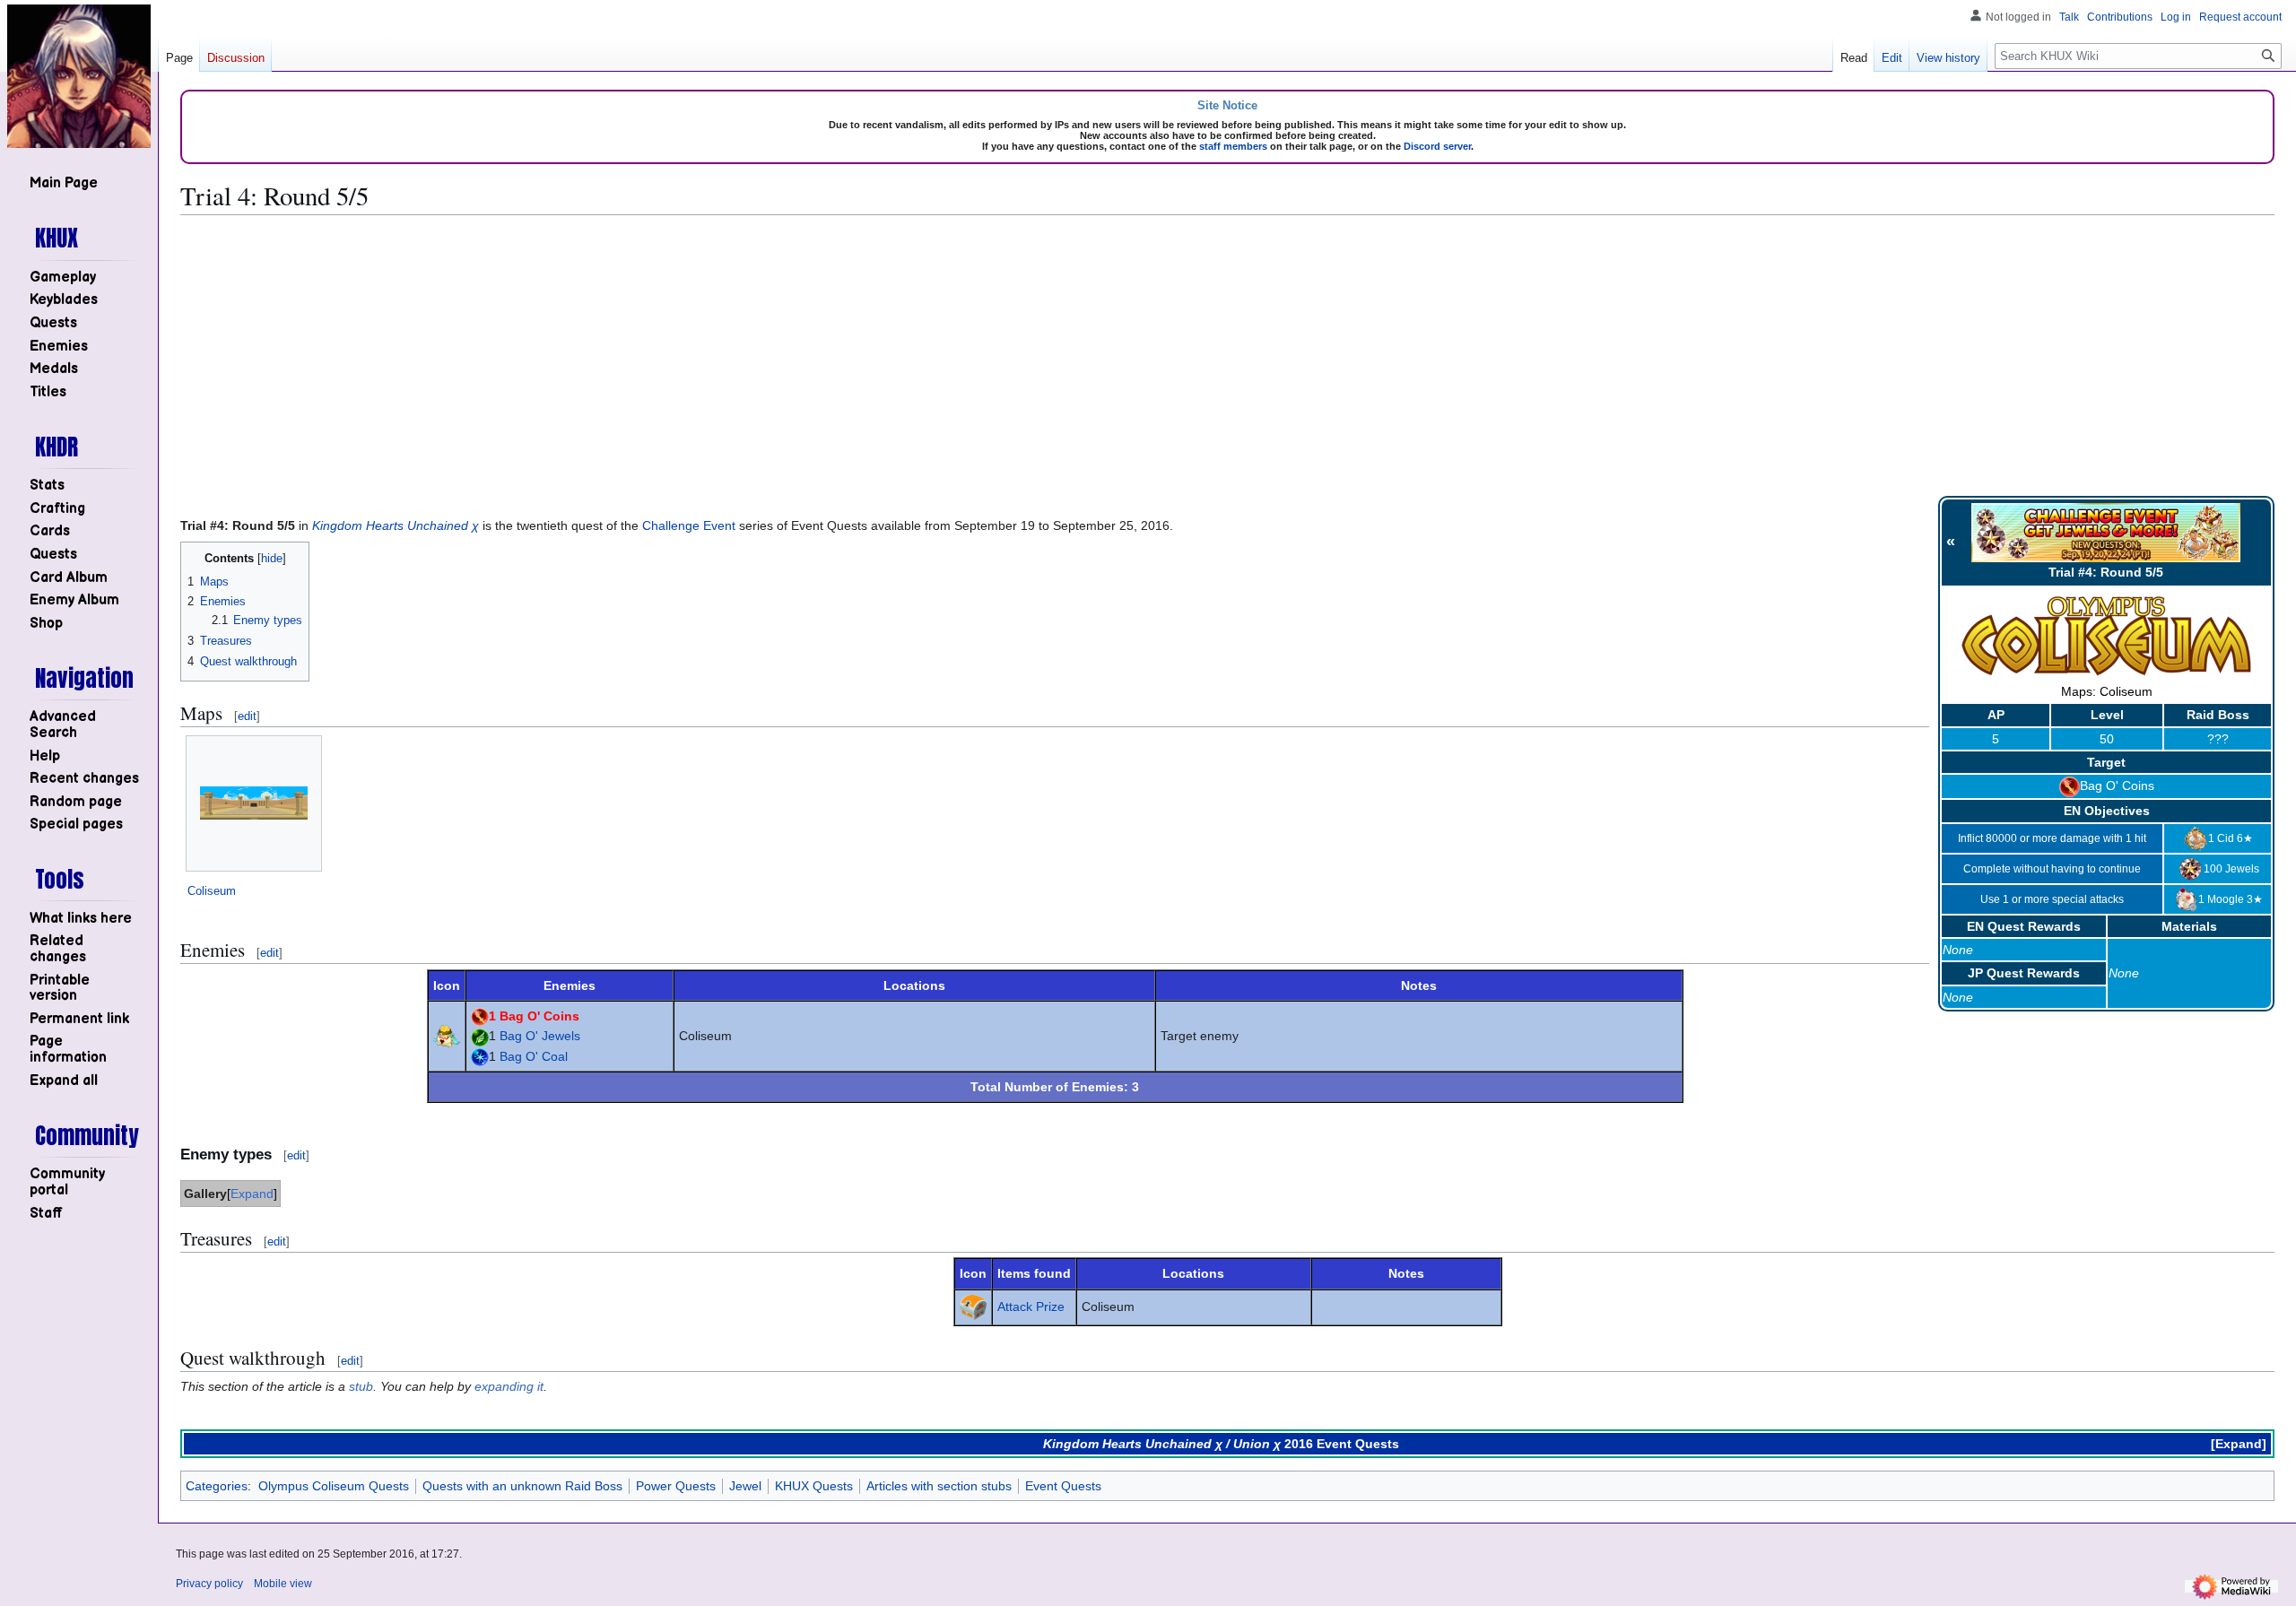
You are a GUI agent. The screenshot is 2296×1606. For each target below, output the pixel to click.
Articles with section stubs (939, 1486)
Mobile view (283, 1584)
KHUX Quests (814, 1486)
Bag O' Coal (534, 1056)
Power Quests (676, 1486)
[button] (64, 1081)
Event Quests (1063, 1486)
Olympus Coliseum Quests (334, 1486)
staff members (1233, 146)
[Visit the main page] (79, 76)
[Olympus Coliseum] (2107, 636)
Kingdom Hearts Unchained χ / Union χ (1162, 1444)
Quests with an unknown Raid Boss (522, 1486)
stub (361, 1386)
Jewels (2242, 868)
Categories (217, 1486)
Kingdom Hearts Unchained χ (396, 525)
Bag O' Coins (2117, 786)
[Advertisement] (1228, 355)
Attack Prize (1031, 1307)
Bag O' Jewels (540, 1036)
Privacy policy (209, 1584)
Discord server (1437, 146)
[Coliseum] (254, 803)
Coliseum (212, 891)
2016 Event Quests (1342, 1444)
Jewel (745, 1486)
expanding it (509, 1386)
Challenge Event (689, 525)
